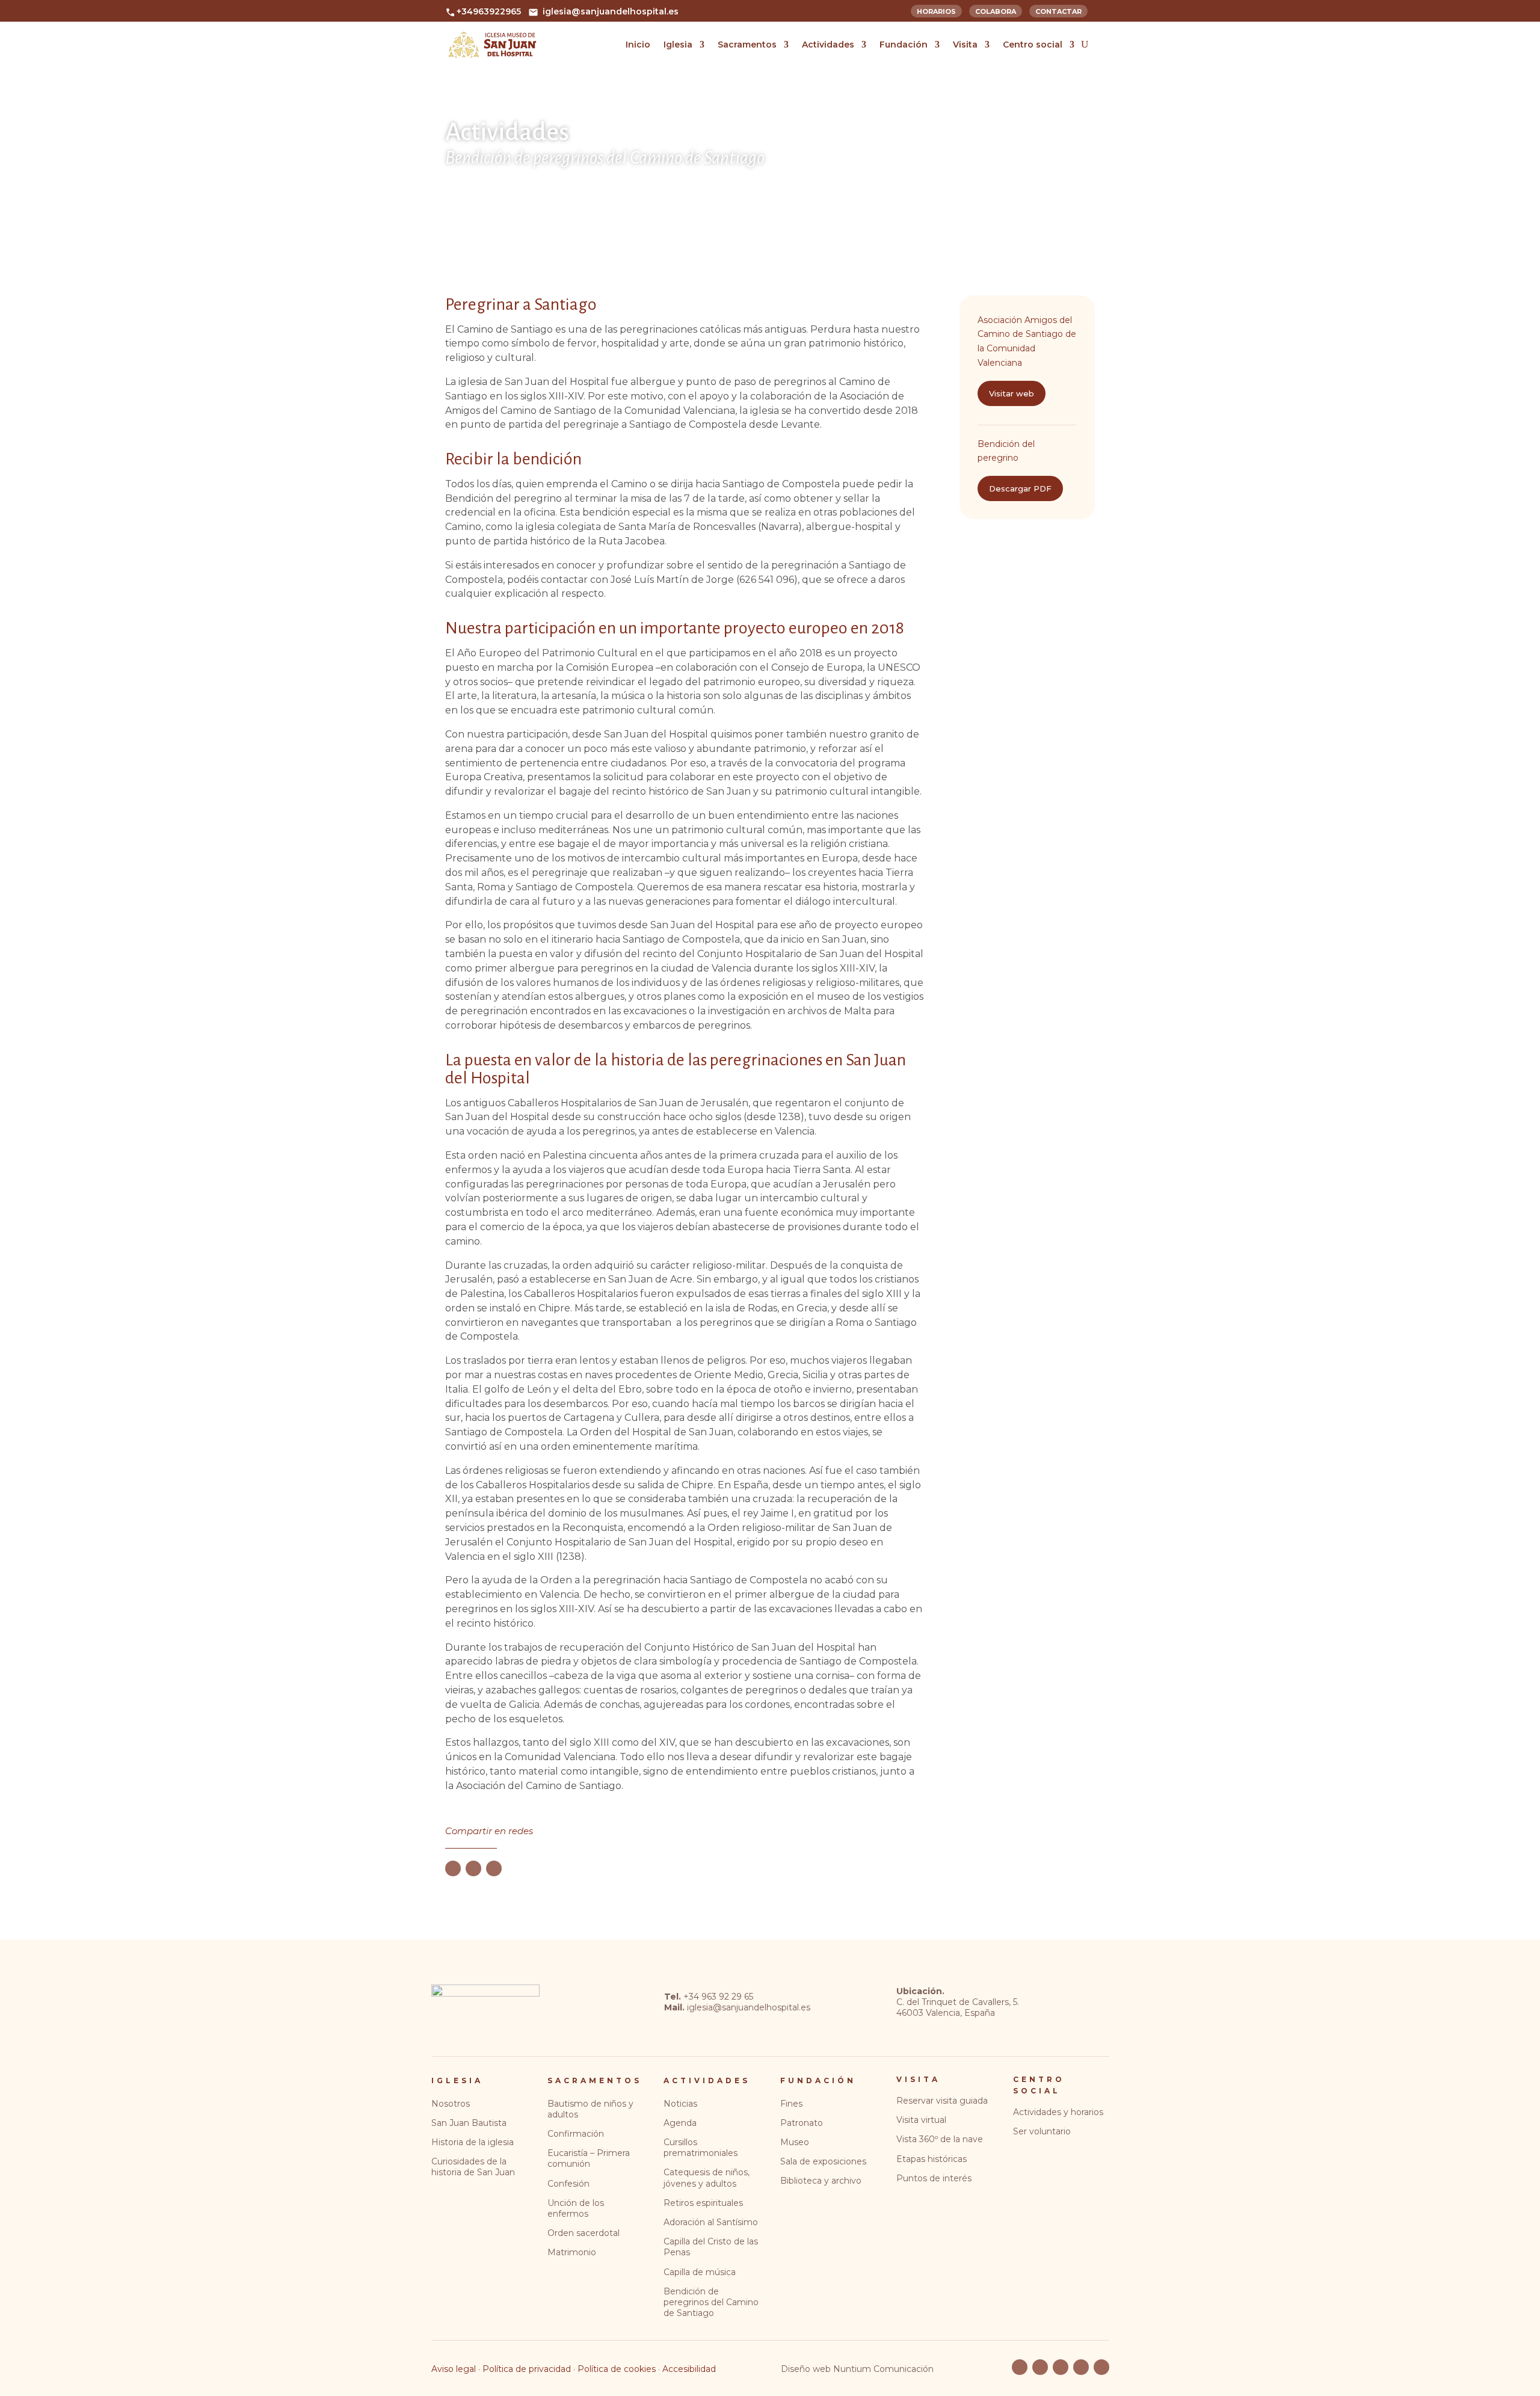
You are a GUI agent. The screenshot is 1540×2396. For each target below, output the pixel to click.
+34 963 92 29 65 (718, 1997)
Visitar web (1012, 393)
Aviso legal (454, 2369)
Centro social (1033, 45)
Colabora (996, 10)
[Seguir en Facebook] (453, 1868)
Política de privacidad (527, 2369)
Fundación (904, 45)
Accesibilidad (689, 2369)
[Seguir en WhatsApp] (494, 1868)
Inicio (638, 45)
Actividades (828, 45)
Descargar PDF (1020, 488)
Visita (965, 45)
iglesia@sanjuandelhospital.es (611, 11)
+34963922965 (489, 11)
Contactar (1058, 10)
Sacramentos (747, 45)
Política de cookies (617, 2369)
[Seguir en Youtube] (1040, 2367)
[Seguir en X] (473, 1868)
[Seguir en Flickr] (1061, 2367)
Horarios (936, 10)
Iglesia (678, 45)
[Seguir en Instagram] (1081, 2367)
